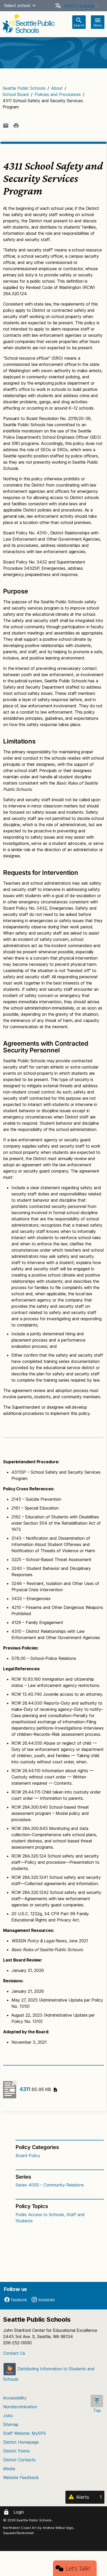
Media (9, 2469)
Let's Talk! (78, 2568)
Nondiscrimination (20, 2407)
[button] (34, 5)
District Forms (16, 2451)
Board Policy (28, 2156)
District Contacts (19, 2460)
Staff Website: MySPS (25, 2433)
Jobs (8, 2416)
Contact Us (14, 2353)
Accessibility (15, 2398)
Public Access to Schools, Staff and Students (50, 2218)
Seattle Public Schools (24, 88)
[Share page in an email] (6, 126)
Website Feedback (21, 2477)
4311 (35, 2089)
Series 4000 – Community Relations (50, 2185)
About (57, 88)
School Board (16, 94)
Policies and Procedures (58, 94)
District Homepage (21, 2442)
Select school (17, 5)
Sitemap (11, 2424)
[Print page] (16, 126)
